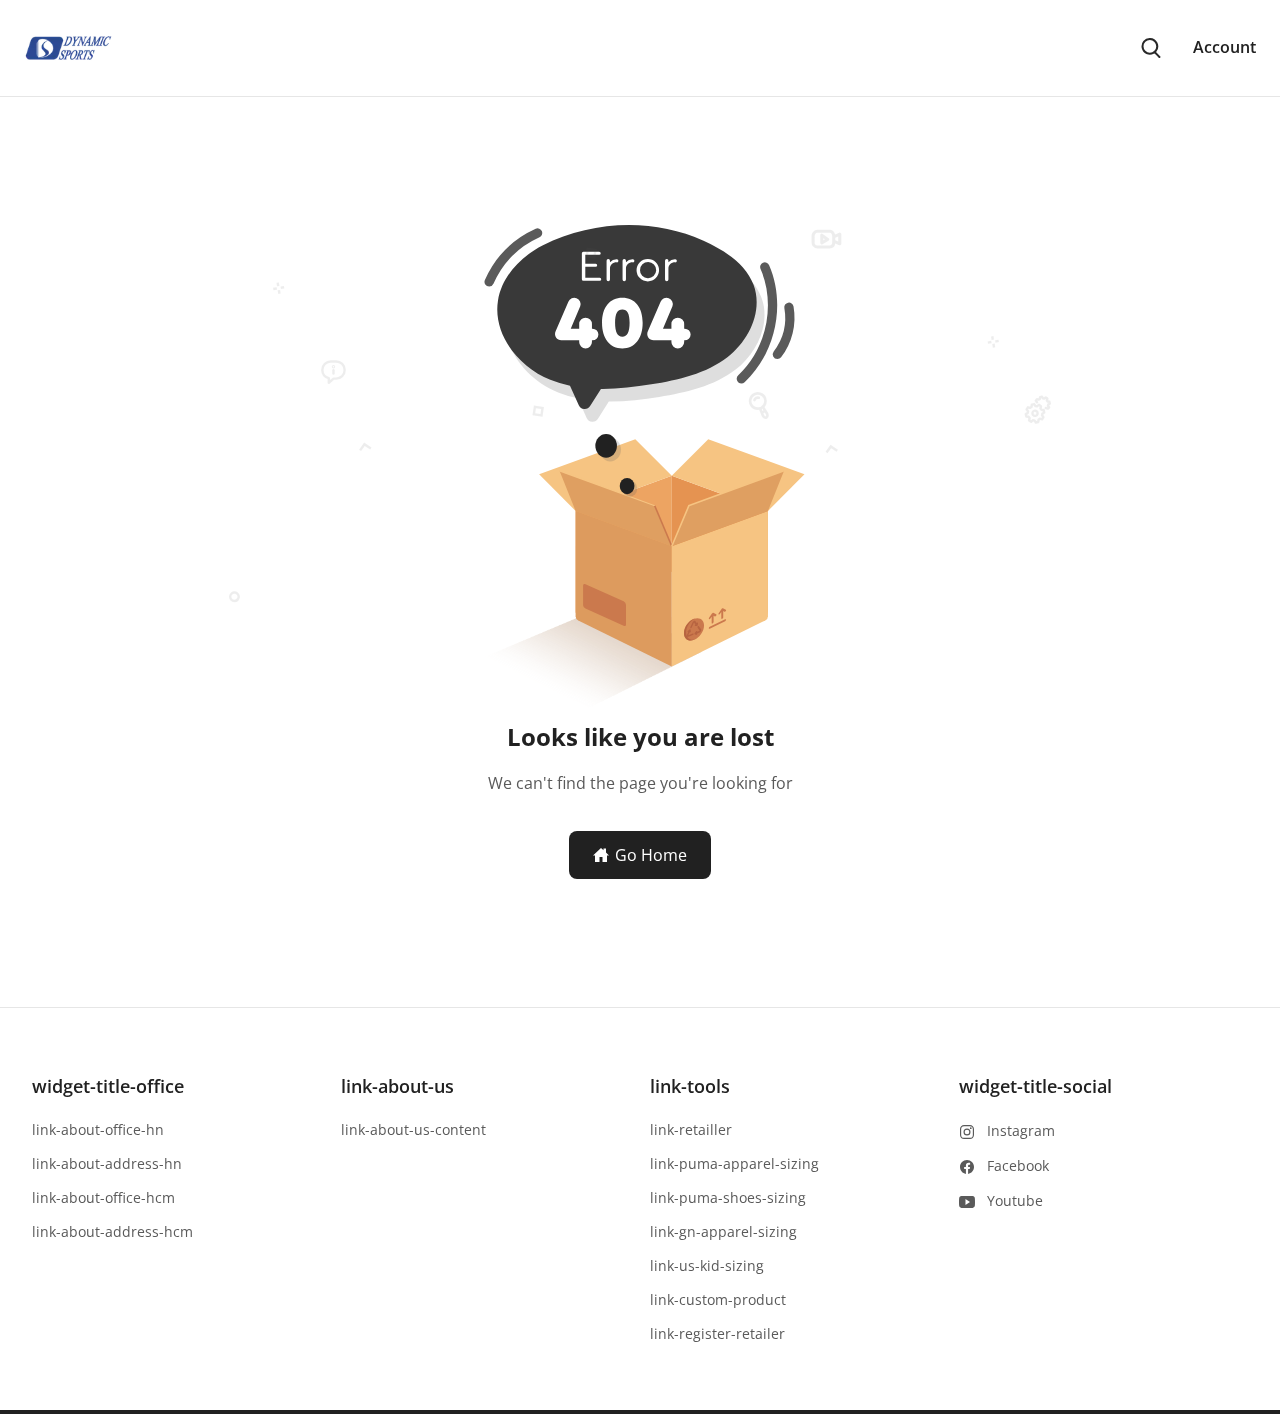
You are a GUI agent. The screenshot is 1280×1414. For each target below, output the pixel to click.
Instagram (1021, 1130)
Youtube (1015, 1200)
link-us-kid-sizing (707, 1265)
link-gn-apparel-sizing (723, 1231)
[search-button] (1151, 48)
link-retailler (691, 1129)
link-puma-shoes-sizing (728, 1197)
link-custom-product (718, 1299)
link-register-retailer (717, 1333)
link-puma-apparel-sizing (734, 1163)
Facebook (1018, 1165)
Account (1224, 47)
